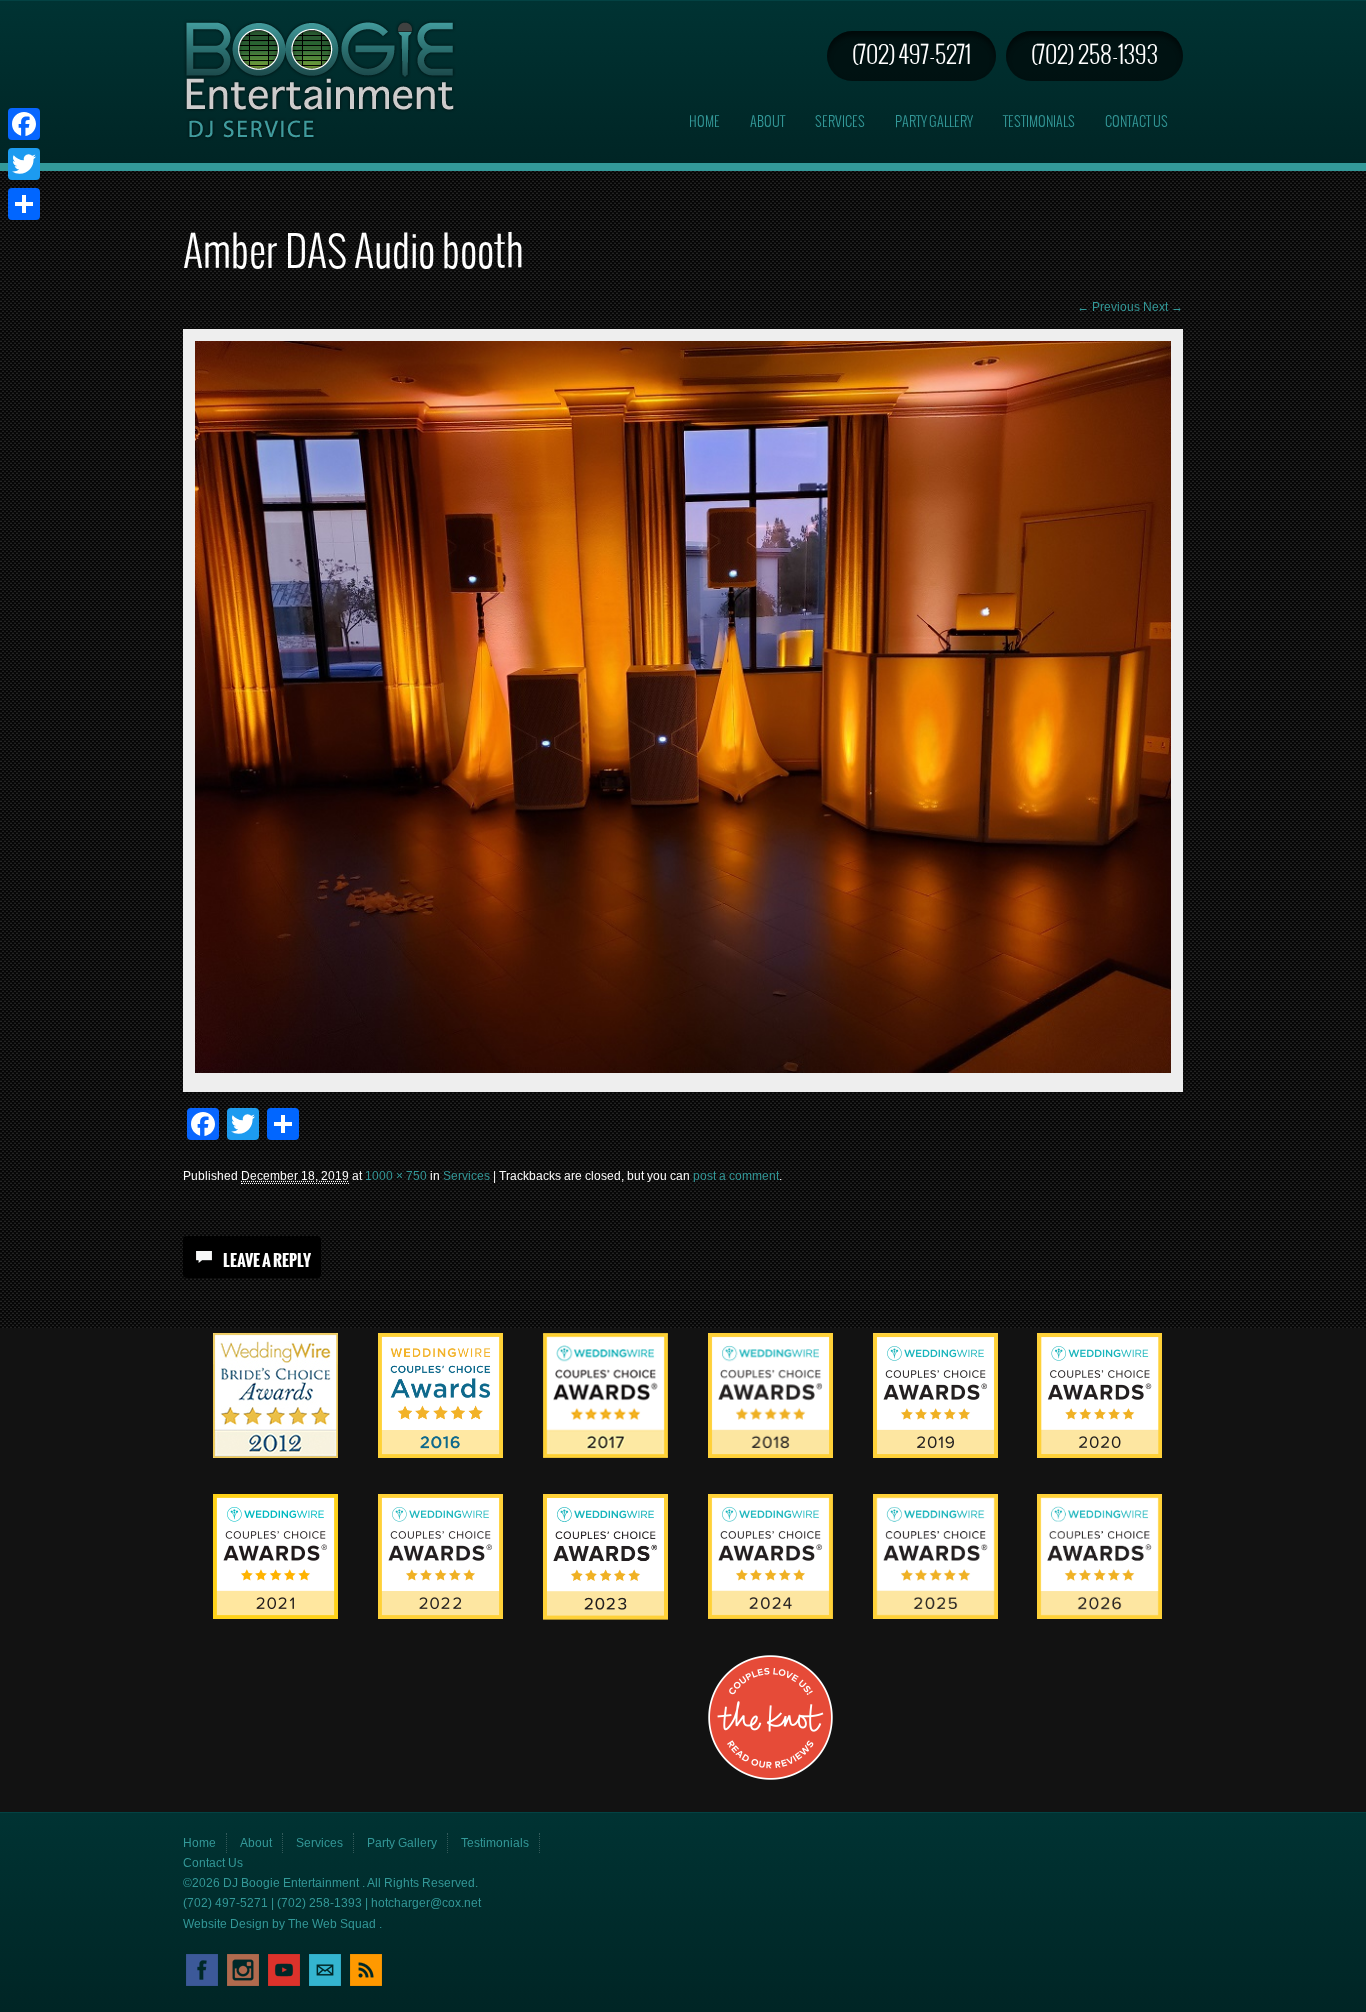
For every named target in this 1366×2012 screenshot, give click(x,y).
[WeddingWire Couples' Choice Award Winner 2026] (1099, 1615)
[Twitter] (24, 164)
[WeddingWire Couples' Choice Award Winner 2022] (440, 1615)
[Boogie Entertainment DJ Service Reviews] (275, 1454)
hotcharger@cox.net (426, 1903)
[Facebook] (24, 124)
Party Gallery (934, 122)
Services (840, 122)
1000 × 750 (396, 1176)
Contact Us (1136, 122)
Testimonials (1039, 122)
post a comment (736, 1176)
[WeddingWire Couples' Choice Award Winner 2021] (275, 1615)
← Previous (1108, 307)
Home (704, 122)
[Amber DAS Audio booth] (683, 1069)
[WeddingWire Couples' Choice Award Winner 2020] (1099, 1454)
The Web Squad (333, 1924)
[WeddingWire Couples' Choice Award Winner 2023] (605, 1616)
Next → (1163, 307)
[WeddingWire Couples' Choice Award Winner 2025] (935, 1615)
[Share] (24, 204)
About (767, 122)
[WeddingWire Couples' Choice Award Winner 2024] (770, 1615)
